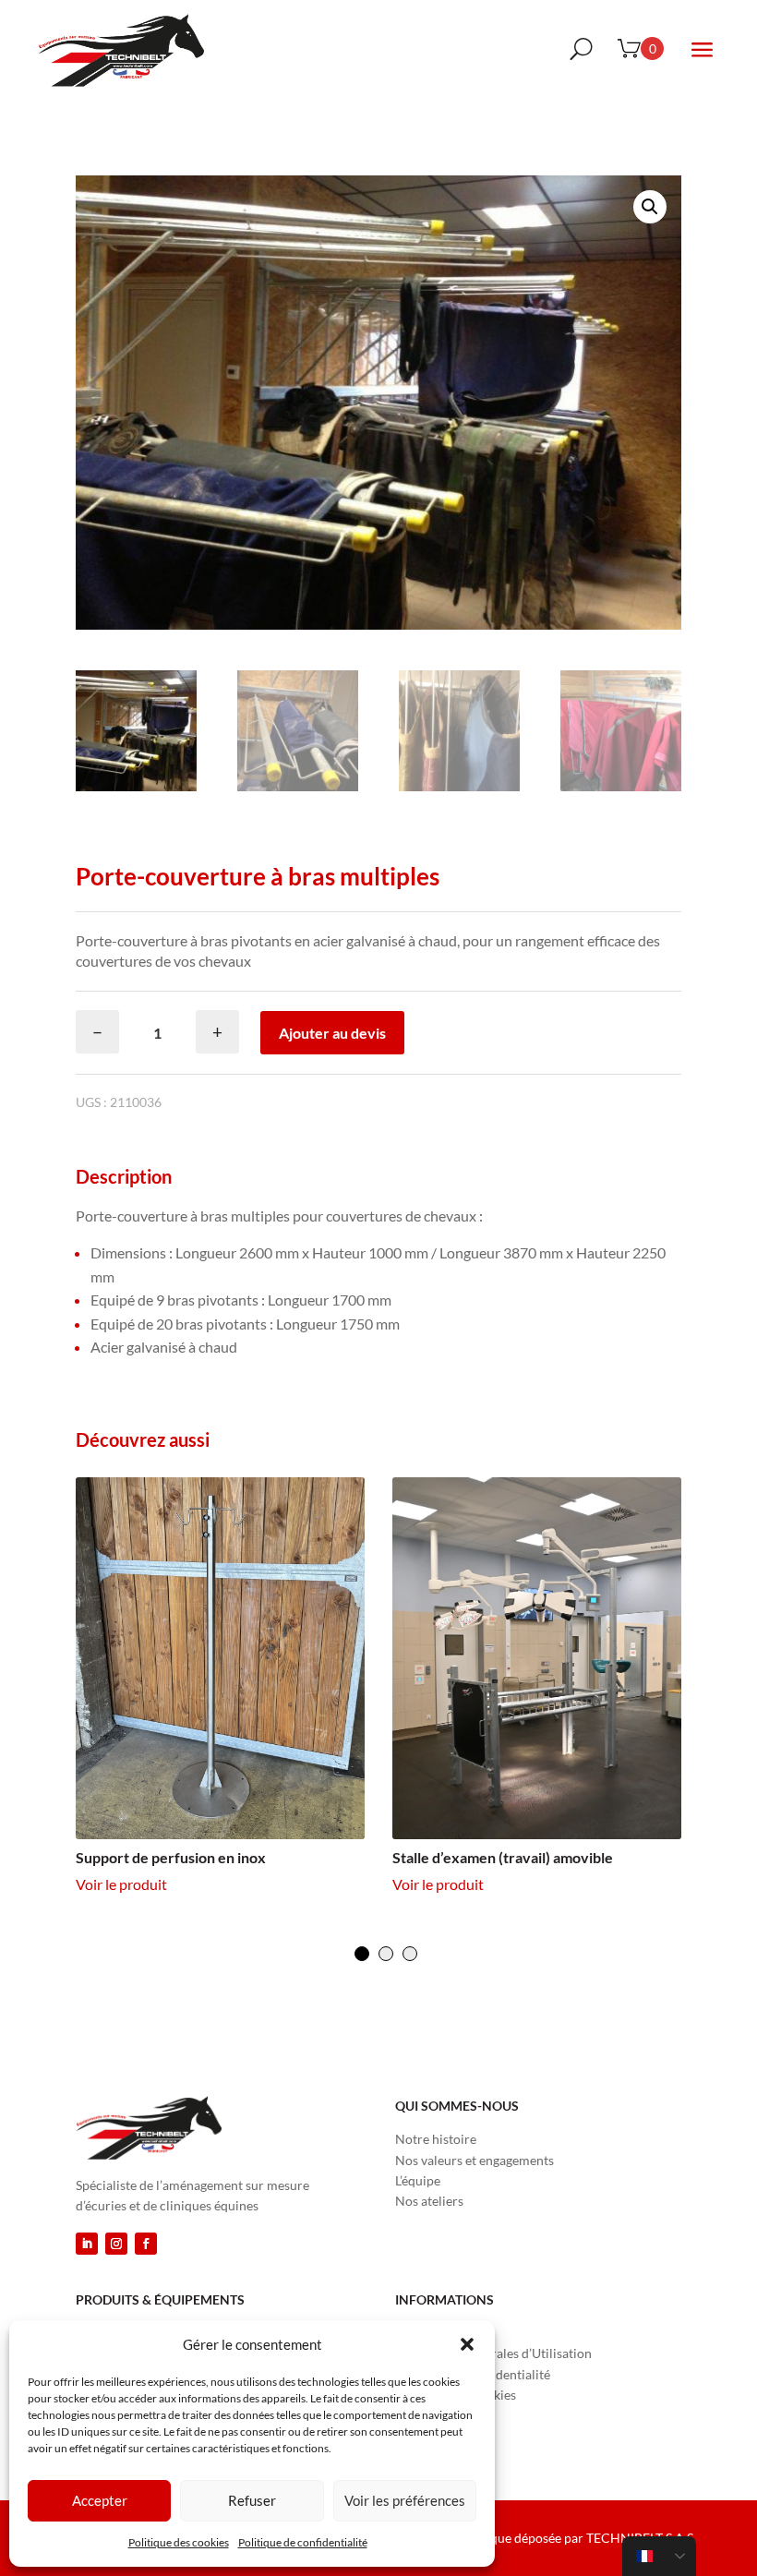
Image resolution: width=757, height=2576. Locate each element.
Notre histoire (436, 2139)
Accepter (100, 2500)
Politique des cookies (179, 2542)
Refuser (252, 2500)
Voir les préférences (405, 2500)
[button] (467, 2344)
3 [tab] (410, 1954)
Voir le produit (121, 1884)
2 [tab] (386, 1954)
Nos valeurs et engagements (475, 2160)
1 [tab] (362, 1954)
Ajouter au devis (332, 1033)
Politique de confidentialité (303, 2542)
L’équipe (418, 2180)
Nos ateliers (429, 2201)
